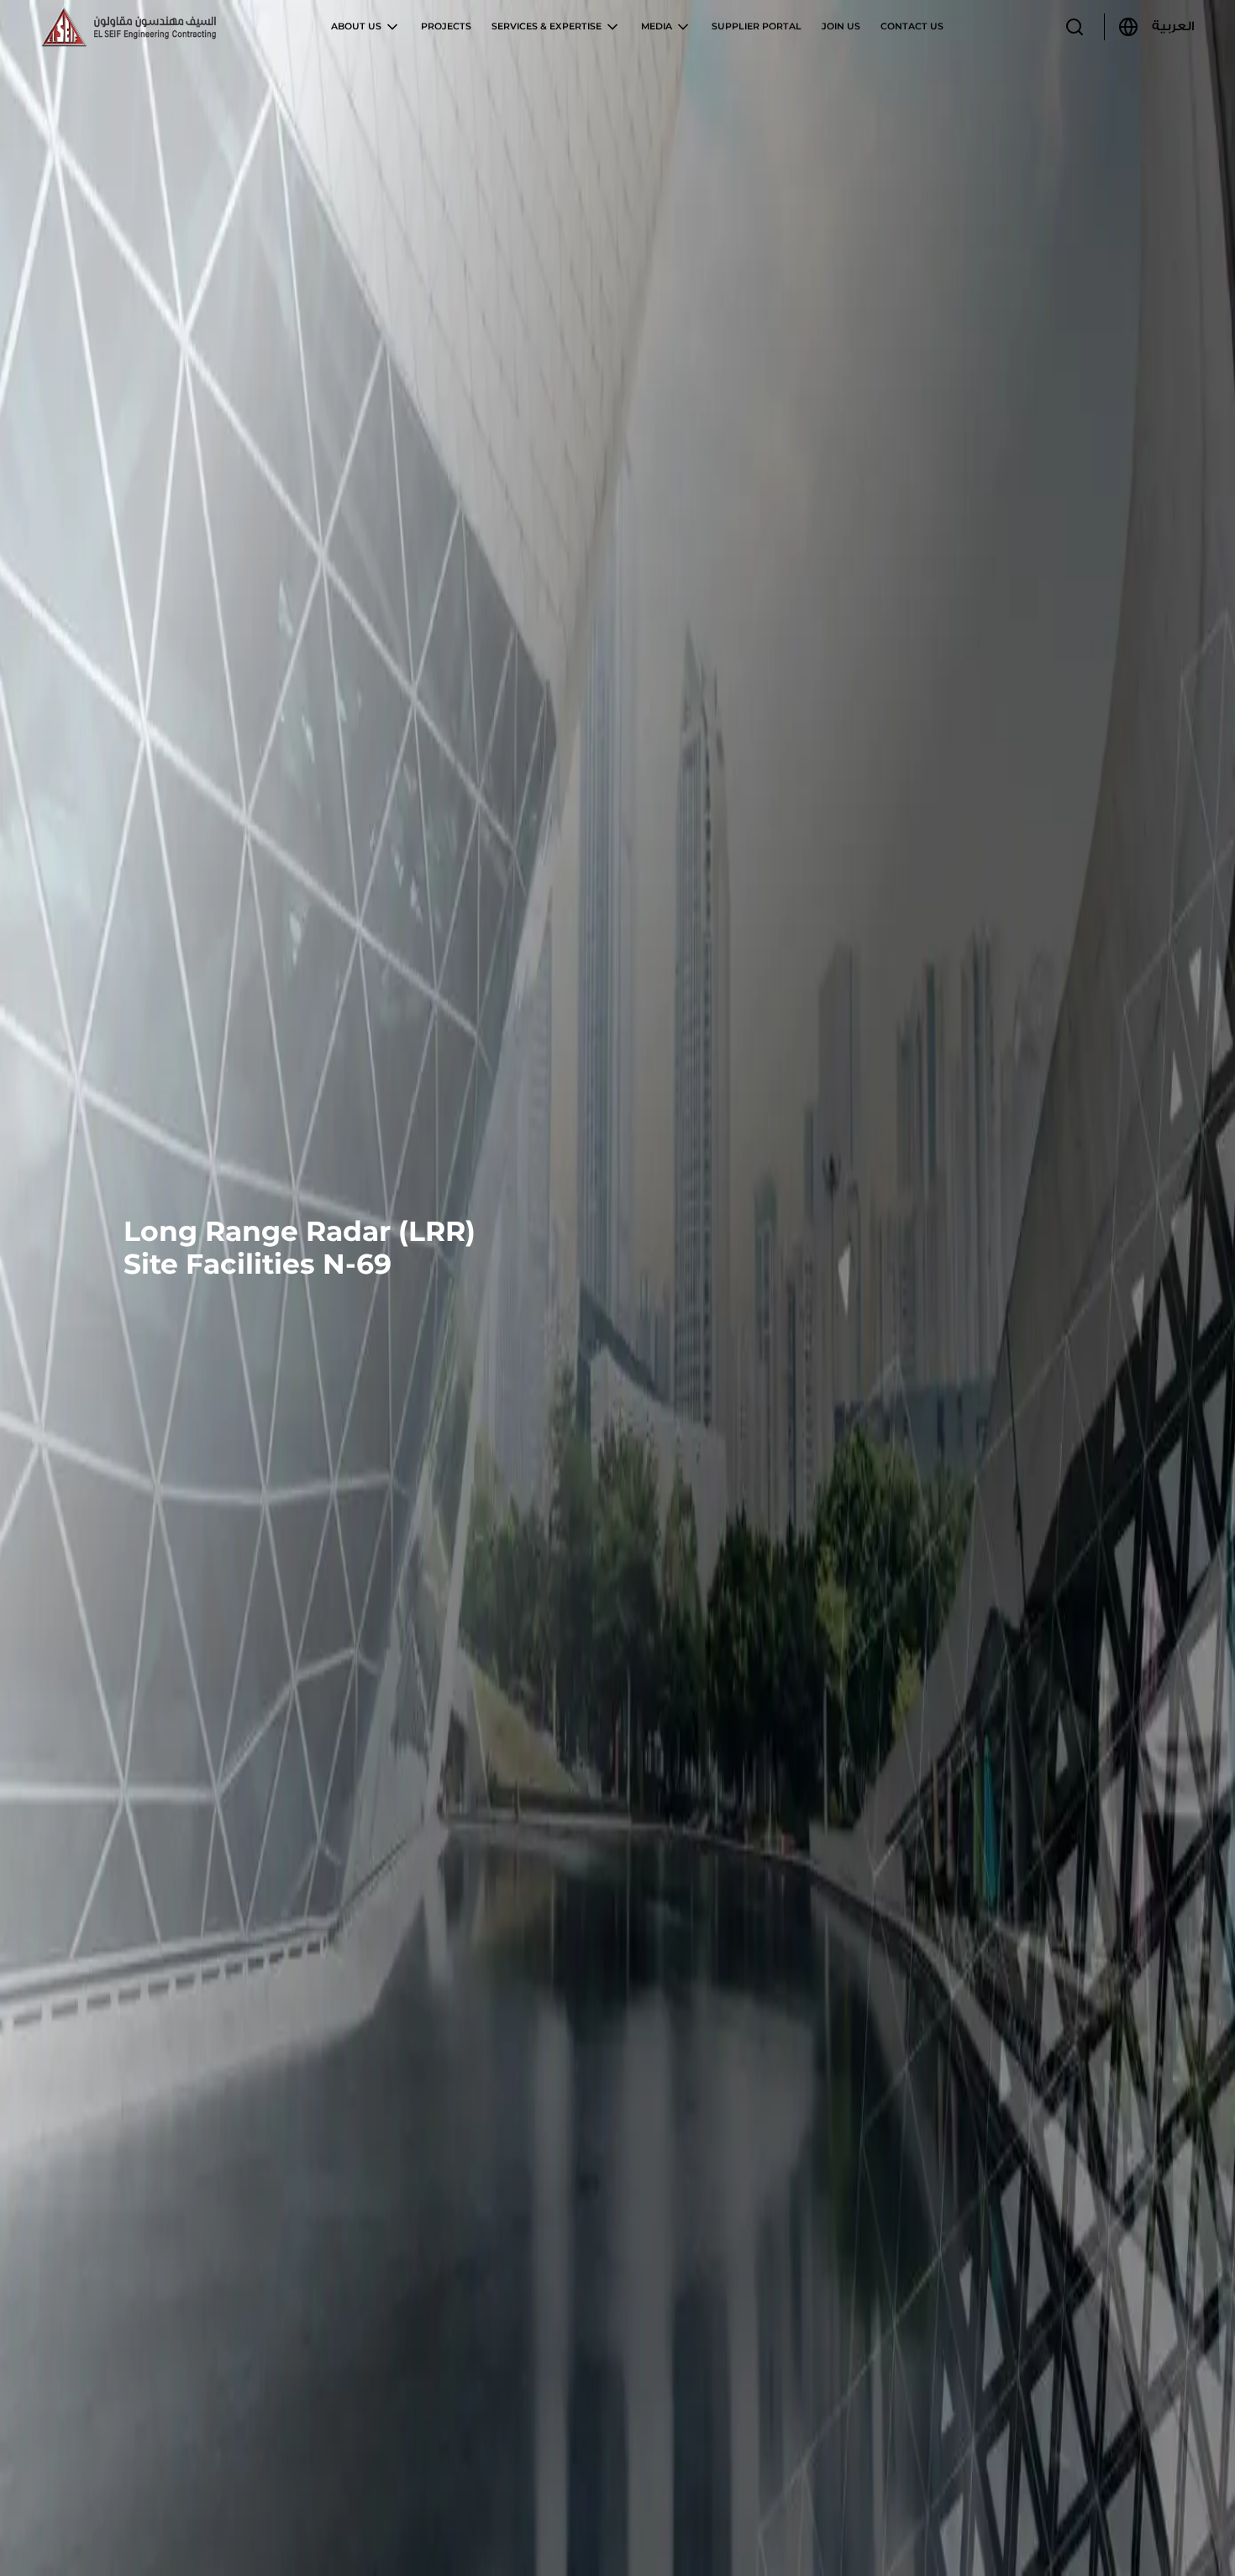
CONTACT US (912, 26)
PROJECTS (446, 26)
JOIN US (841, 26)
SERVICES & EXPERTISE (548, 26)
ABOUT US (357, 26)
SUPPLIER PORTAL (757, 26)
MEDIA (658, 26)
